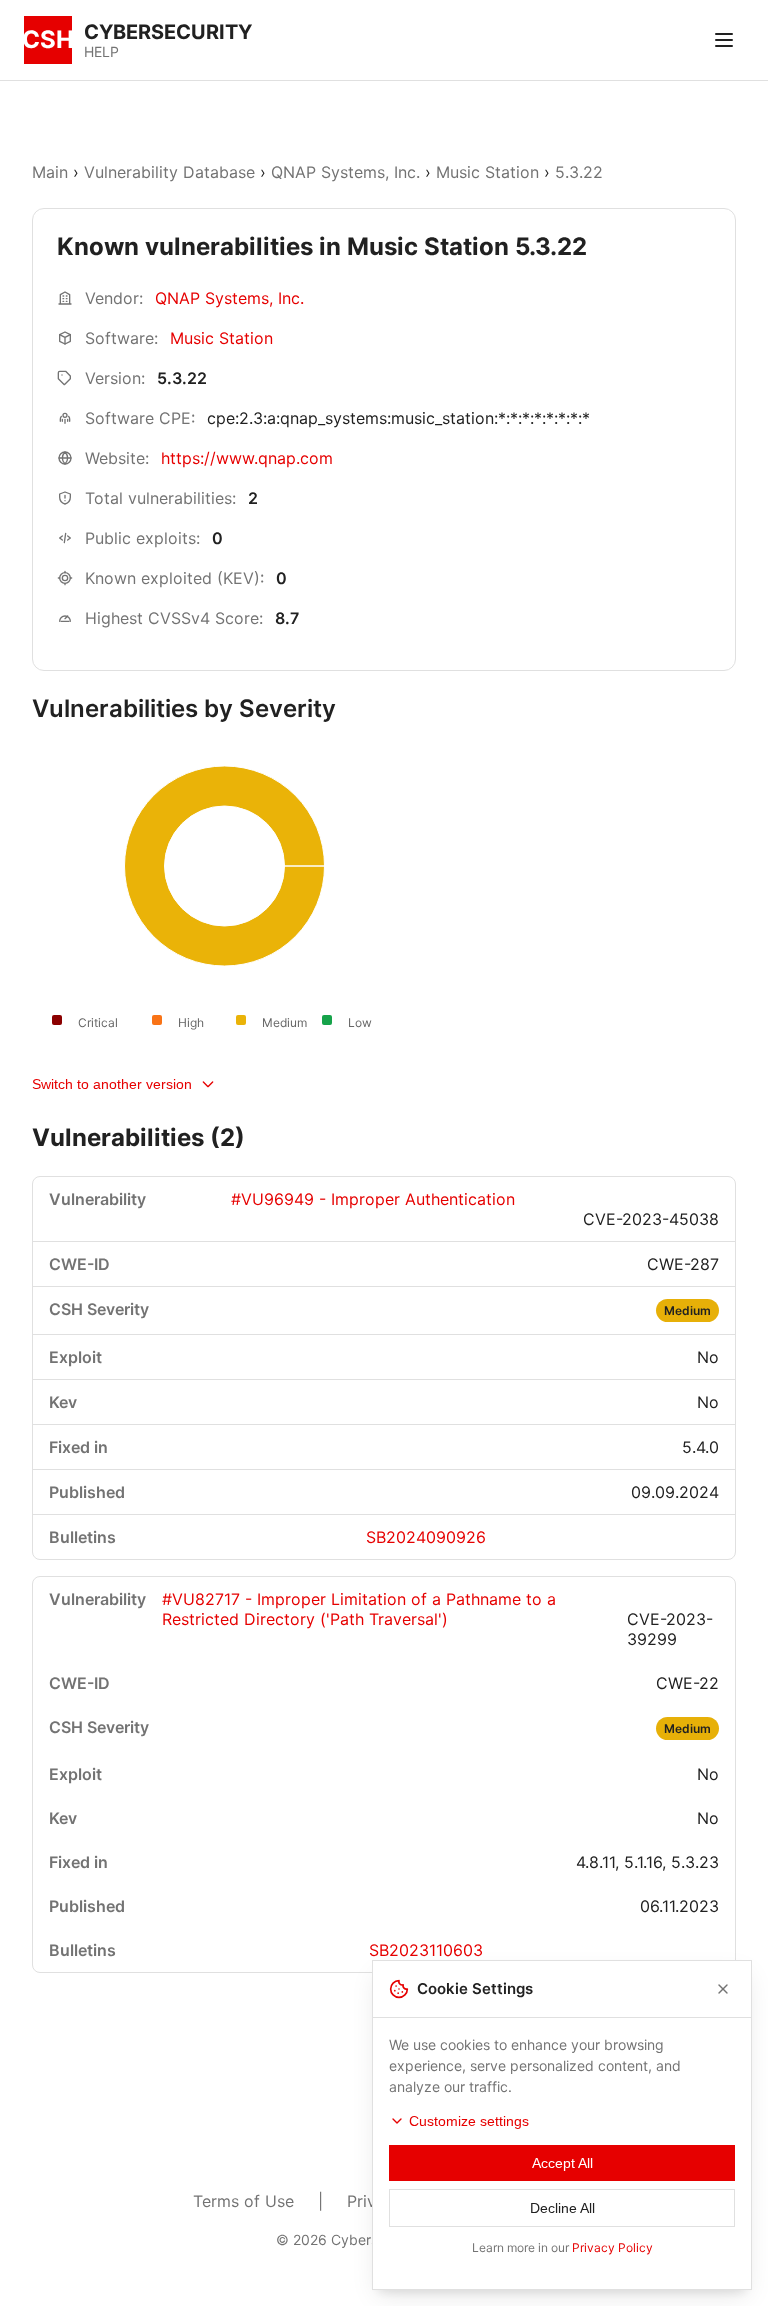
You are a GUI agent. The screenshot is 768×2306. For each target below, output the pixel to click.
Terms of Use (243, 2201)
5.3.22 (579, 172)
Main (50, 172)
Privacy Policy (612, 2247)
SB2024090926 (426, 1537)
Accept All (562, 2163)
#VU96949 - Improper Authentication (373, 1199)
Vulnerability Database (169, 172)
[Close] (723, 1989)
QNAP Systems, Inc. (345, 172)
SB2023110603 (426, 1950)
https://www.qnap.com (247, 458)
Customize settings (469, 2121)
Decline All (562, 2208)
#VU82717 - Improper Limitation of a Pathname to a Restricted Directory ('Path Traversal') (359, 1609)
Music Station (487, 172)
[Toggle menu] (724, 40)
